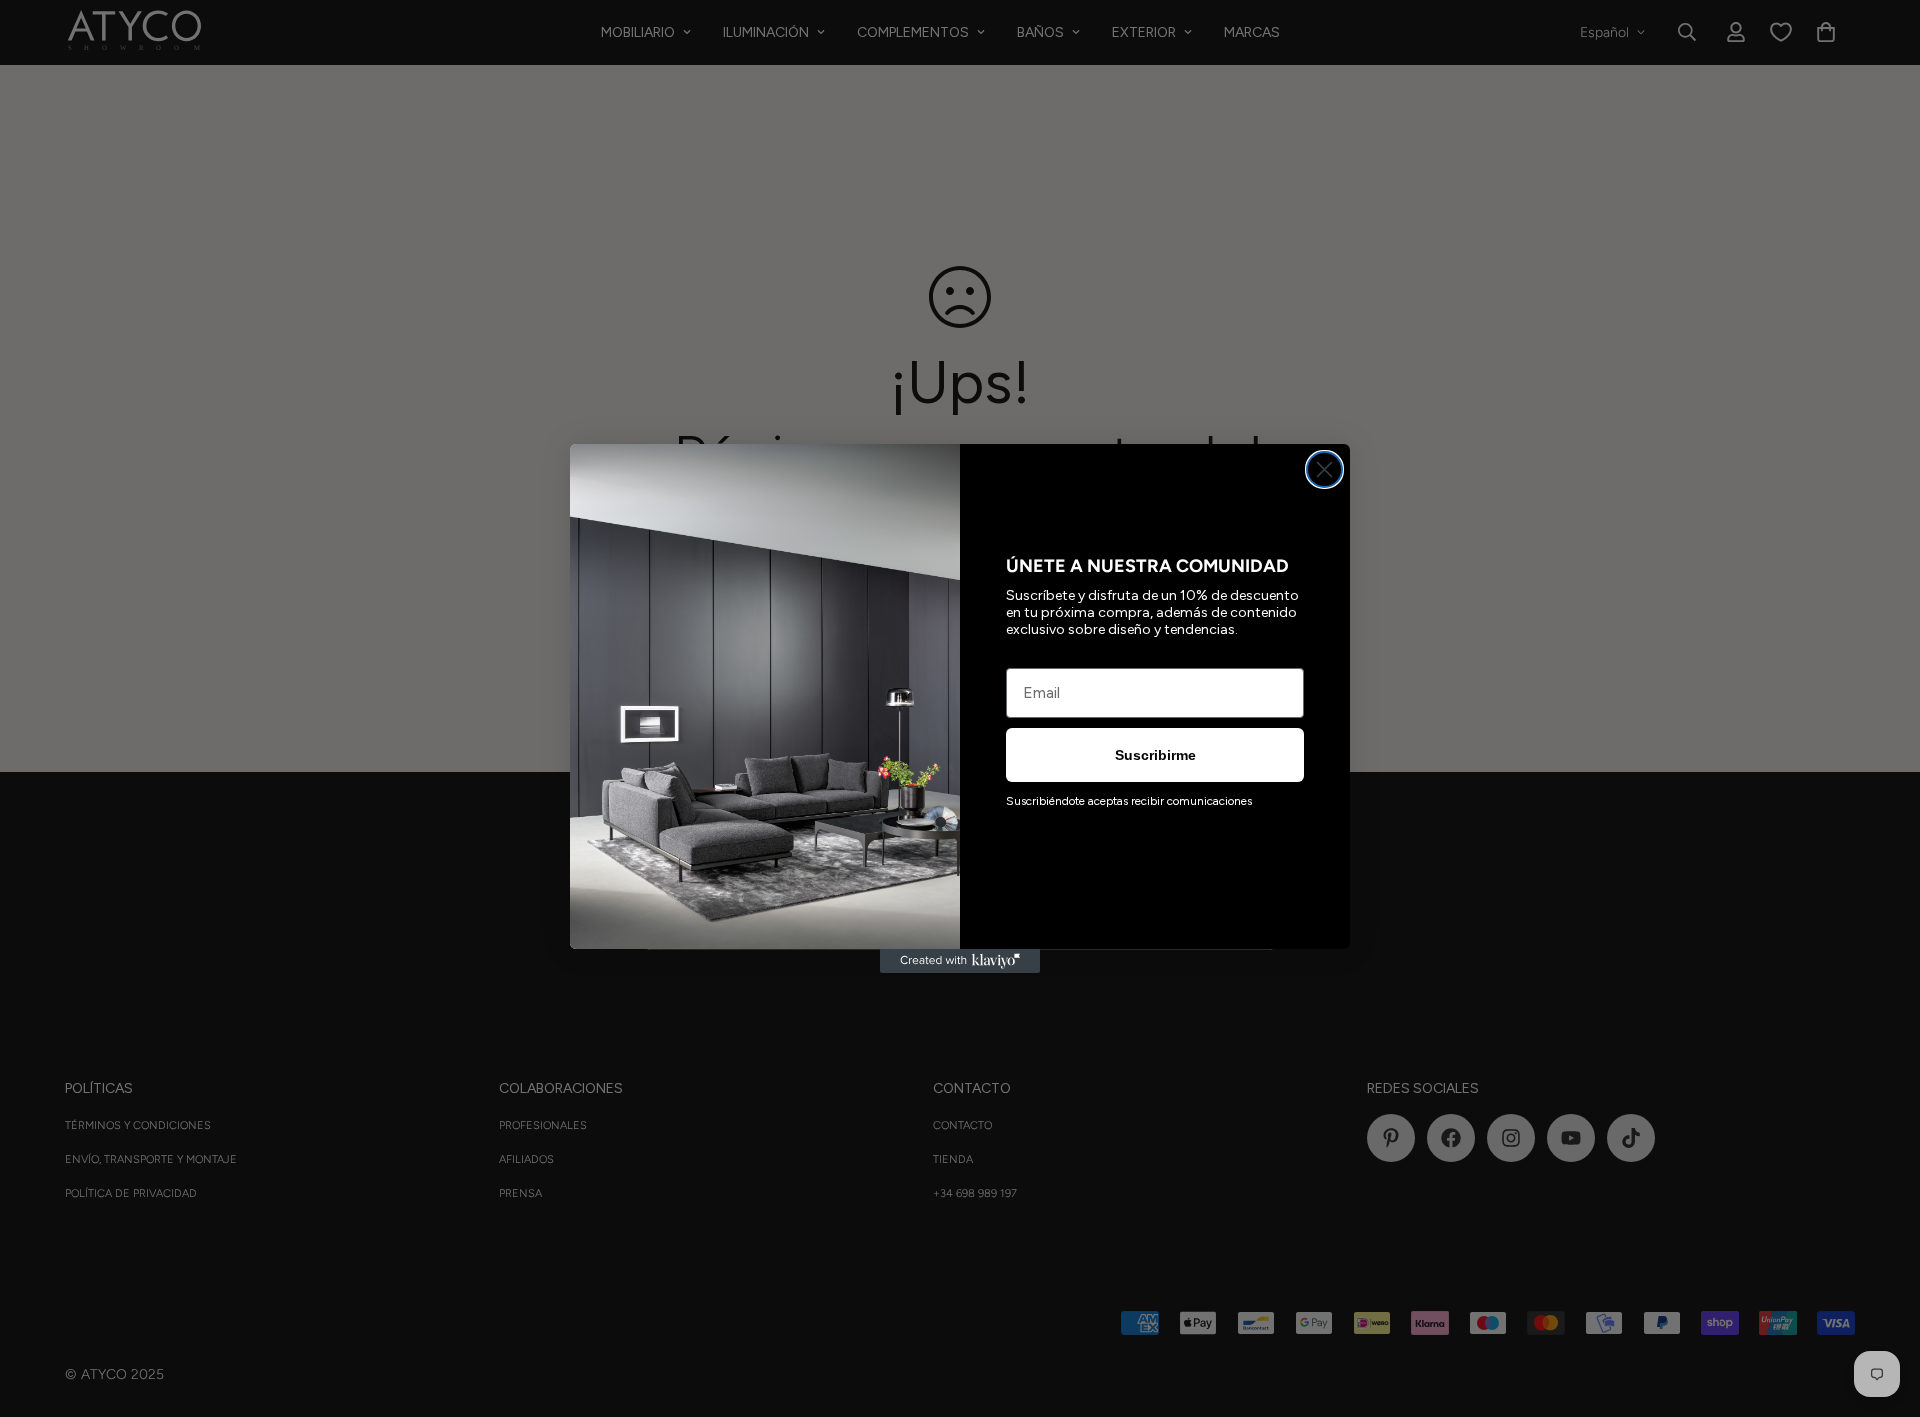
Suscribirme (1155, 755)
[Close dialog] (1324, 469)
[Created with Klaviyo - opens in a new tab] (960, 961)
